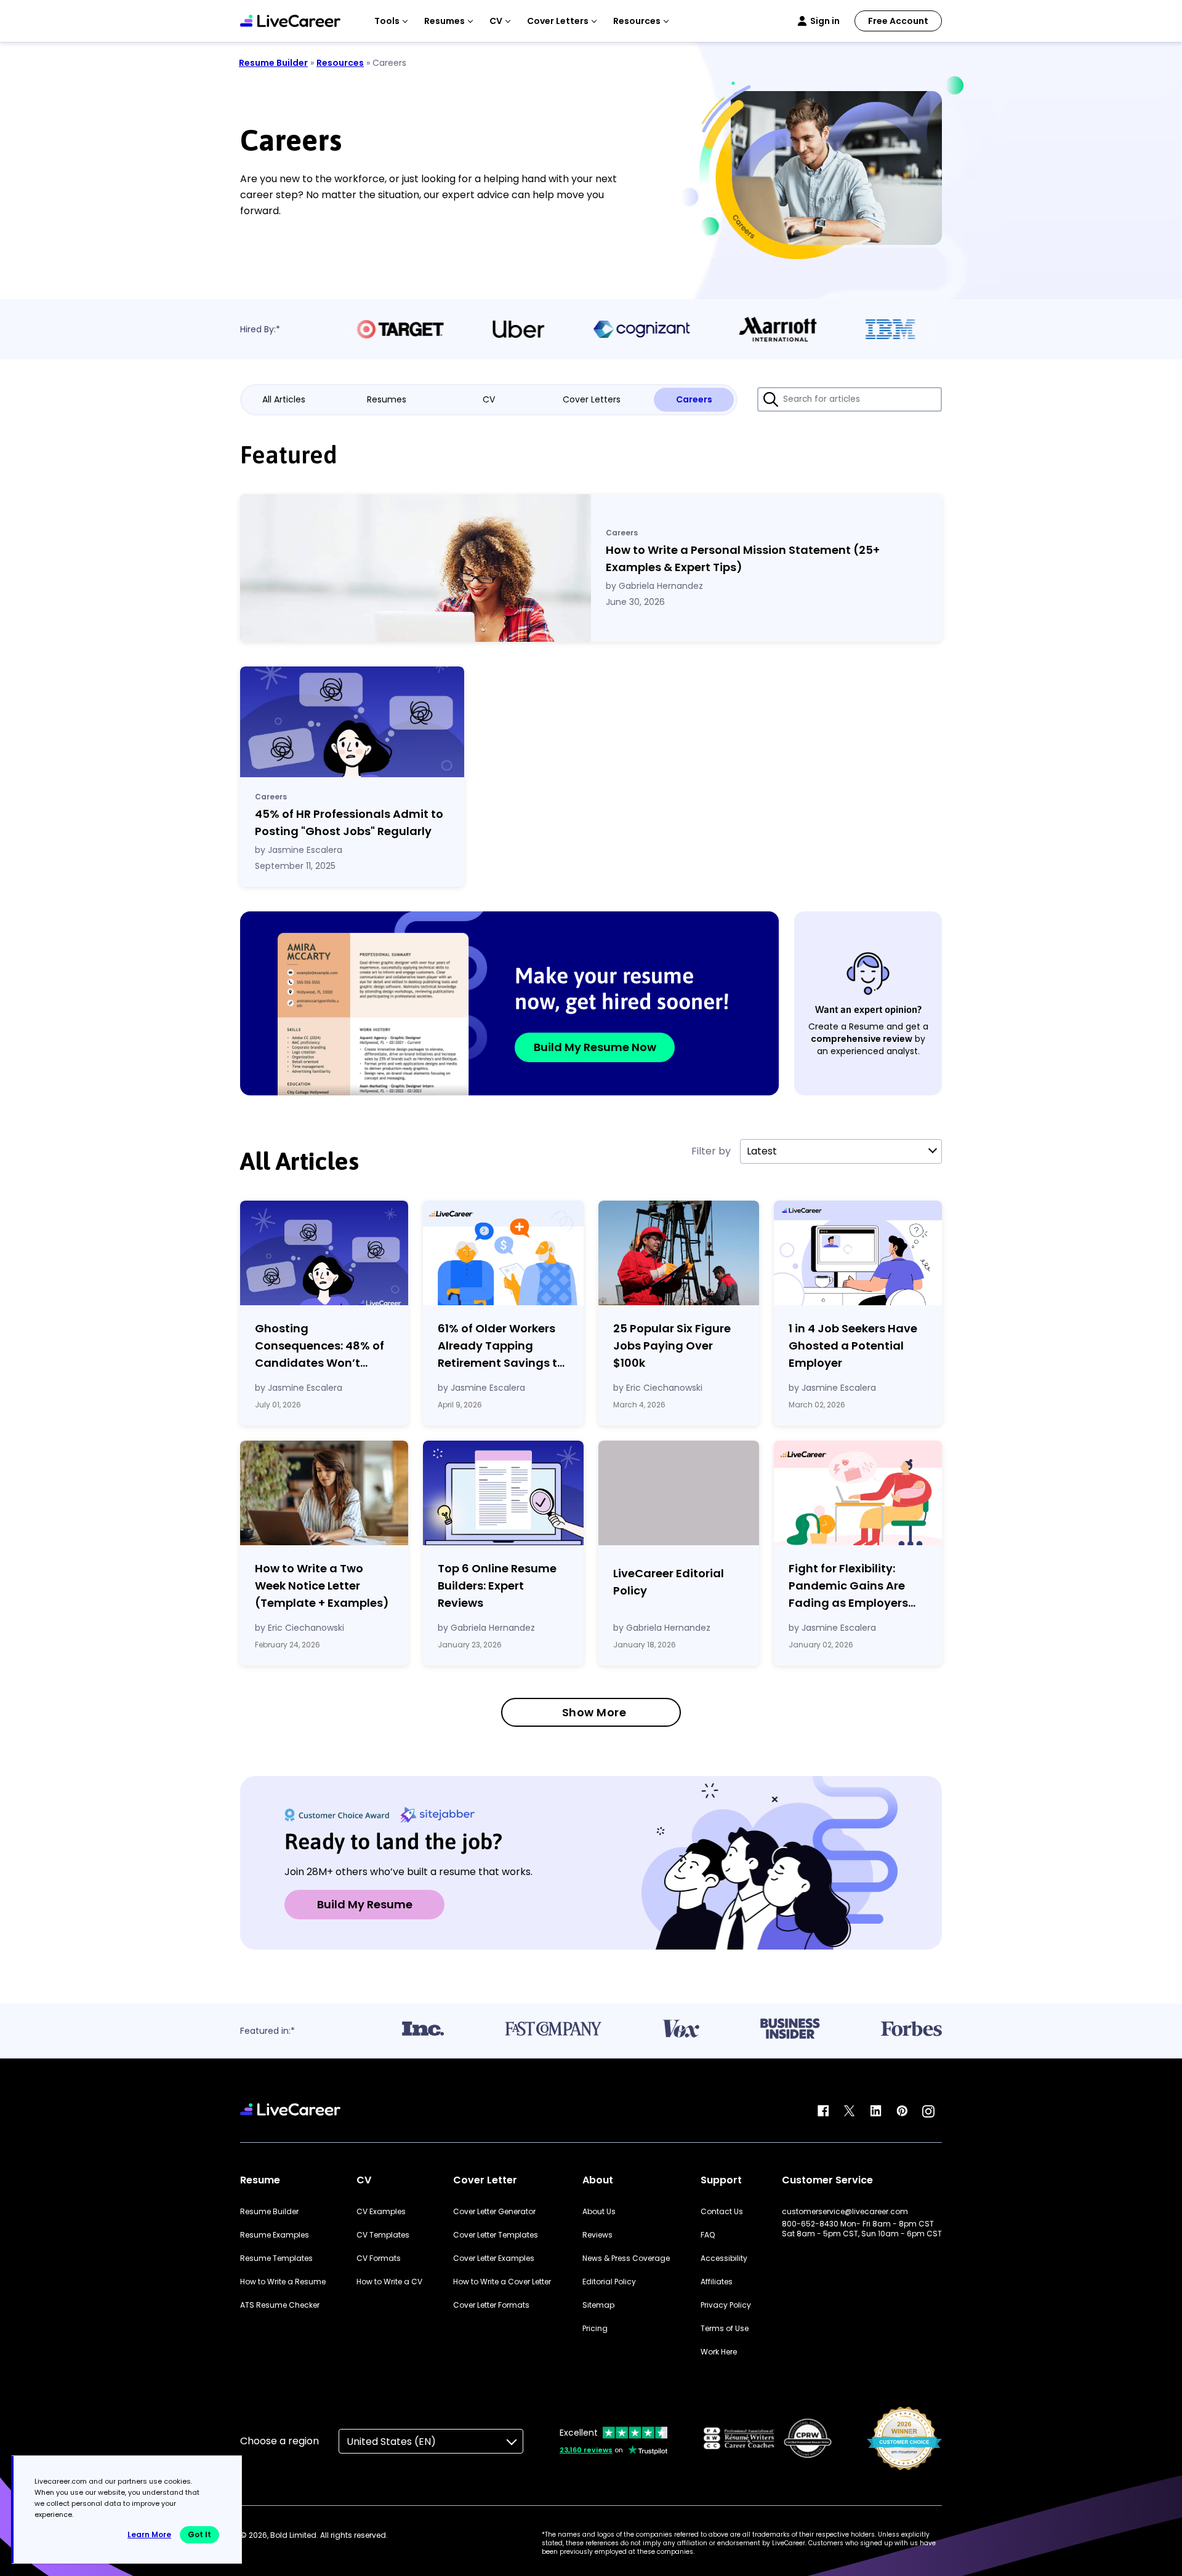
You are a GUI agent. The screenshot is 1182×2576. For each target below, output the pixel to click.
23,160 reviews (586, 2450)
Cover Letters (592, 399)
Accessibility (724, 2258)
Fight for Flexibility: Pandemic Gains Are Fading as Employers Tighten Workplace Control (848, 1586)
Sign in (825, 21)
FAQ (708, 2235)
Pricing (595, 2329)
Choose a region (279, 2441)
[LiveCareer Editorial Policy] (679, 1495)
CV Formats (379, 2258)
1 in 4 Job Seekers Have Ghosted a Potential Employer (853, 1346)
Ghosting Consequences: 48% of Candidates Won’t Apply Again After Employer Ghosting (320, 1346)
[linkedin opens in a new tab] (876, 2111)
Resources (340, 63)
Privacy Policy (726, 2305)
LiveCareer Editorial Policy (669, 1582)
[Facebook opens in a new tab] (823, 2111)
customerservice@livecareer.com (845, 2212)
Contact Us (722, 2212)
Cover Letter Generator (494, 2212)
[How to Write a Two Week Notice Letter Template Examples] (324, 1493)
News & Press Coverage (626, 2258)
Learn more (149, 2534)
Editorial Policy (609, 2282)
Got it (199, 2534)
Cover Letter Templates (496, 2235)
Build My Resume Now (595, 1047)
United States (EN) (391, 2442)
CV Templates (383, 2235)
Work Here (719, 2352)
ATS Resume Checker (280, 2305)
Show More (594, 1712)
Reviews (597, 2235)
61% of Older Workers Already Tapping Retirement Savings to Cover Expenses (501, 1346)
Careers (694, 399)
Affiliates (717, 2282)
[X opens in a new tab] (850, 2111)
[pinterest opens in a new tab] (902, 2111)
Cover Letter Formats (491, 2305)
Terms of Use (725, 2329)
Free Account (898, 21)
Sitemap (598, 2305)
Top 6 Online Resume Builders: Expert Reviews (497, 1586)
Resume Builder (273, 63)
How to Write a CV (389, 2282)
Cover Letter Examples (494, 2258)
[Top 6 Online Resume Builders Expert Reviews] (503, 1493)
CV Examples (381, 2212)
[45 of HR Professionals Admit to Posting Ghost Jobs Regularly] (352, 722)
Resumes (387, 399)
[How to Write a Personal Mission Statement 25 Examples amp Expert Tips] (416, 568)
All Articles (284, 399)
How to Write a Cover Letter (502, 2282)
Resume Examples (275, 2235)
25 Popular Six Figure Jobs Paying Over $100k (672, 1346)
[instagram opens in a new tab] (928, 2111)
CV (489, 399)
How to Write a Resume (283, 2282)
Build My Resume (365, 1904)
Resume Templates (276, 2258)
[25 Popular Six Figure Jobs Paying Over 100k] (679, 1253)
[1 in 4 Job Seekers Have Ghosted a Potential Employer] (858, 1253)
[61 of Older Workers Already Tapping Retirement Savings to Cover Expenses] (503, 1253)
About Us (599, 2212)
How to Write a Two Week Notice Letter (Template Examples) (322, 1586)
